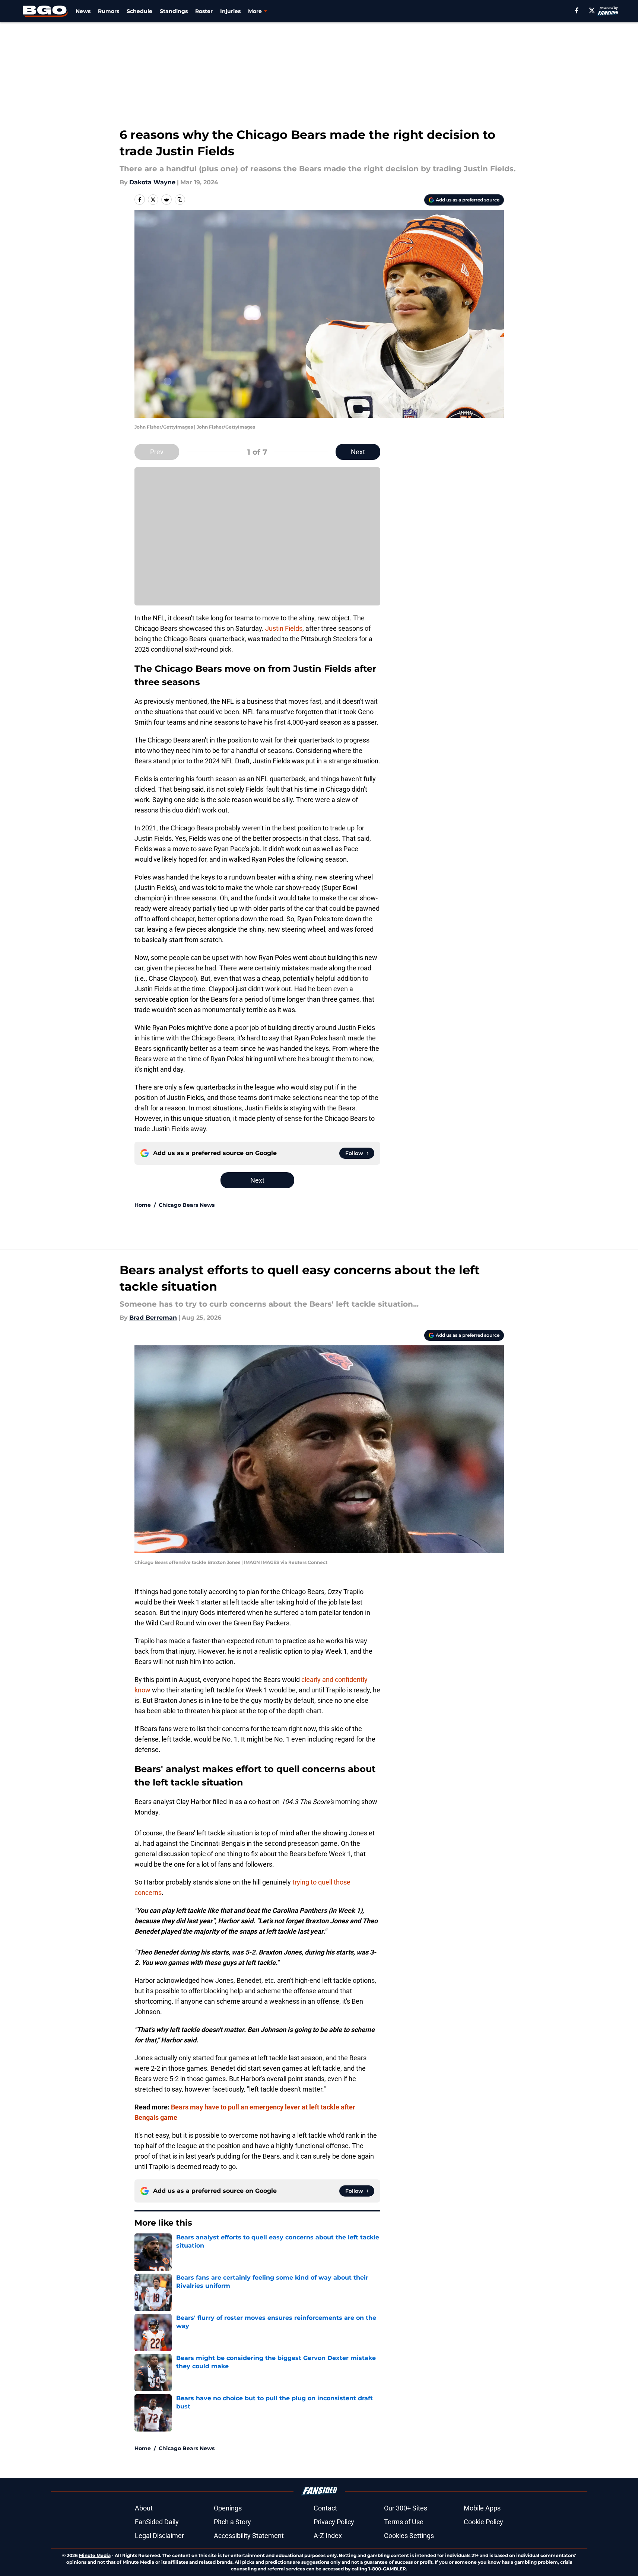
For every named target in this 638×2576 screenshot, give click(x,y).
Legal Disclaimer (159, 2536)
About (144, 2508)
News (83, 11)
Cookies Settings (409, 2536)
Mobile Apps (482, 2508)
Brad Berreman (153, 1318)
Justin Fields (284, 628)
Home (143, 1205)
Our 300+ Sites (406, 2508)
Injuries (230, 11)
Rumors (109, 11)
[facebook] (577, 10)
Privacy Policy (334, 2522)
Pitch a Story (232, 2522)
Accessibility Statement (249, 2536)
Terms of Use (404, 2522)
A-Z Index (328, 2536)
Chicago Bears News (187, 1205)
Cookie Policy (483, 2522)
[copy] (180, 200)
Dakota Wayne (152, 182)
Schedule (139, 11)
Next (358, 452)
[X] (592, 10)
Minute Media (95, 2555)
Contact (325, 2508)
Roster (204, 11)
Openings (228, 2508)
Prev (157, 452)
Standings (174, 11)
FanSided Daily (157, 2522)
